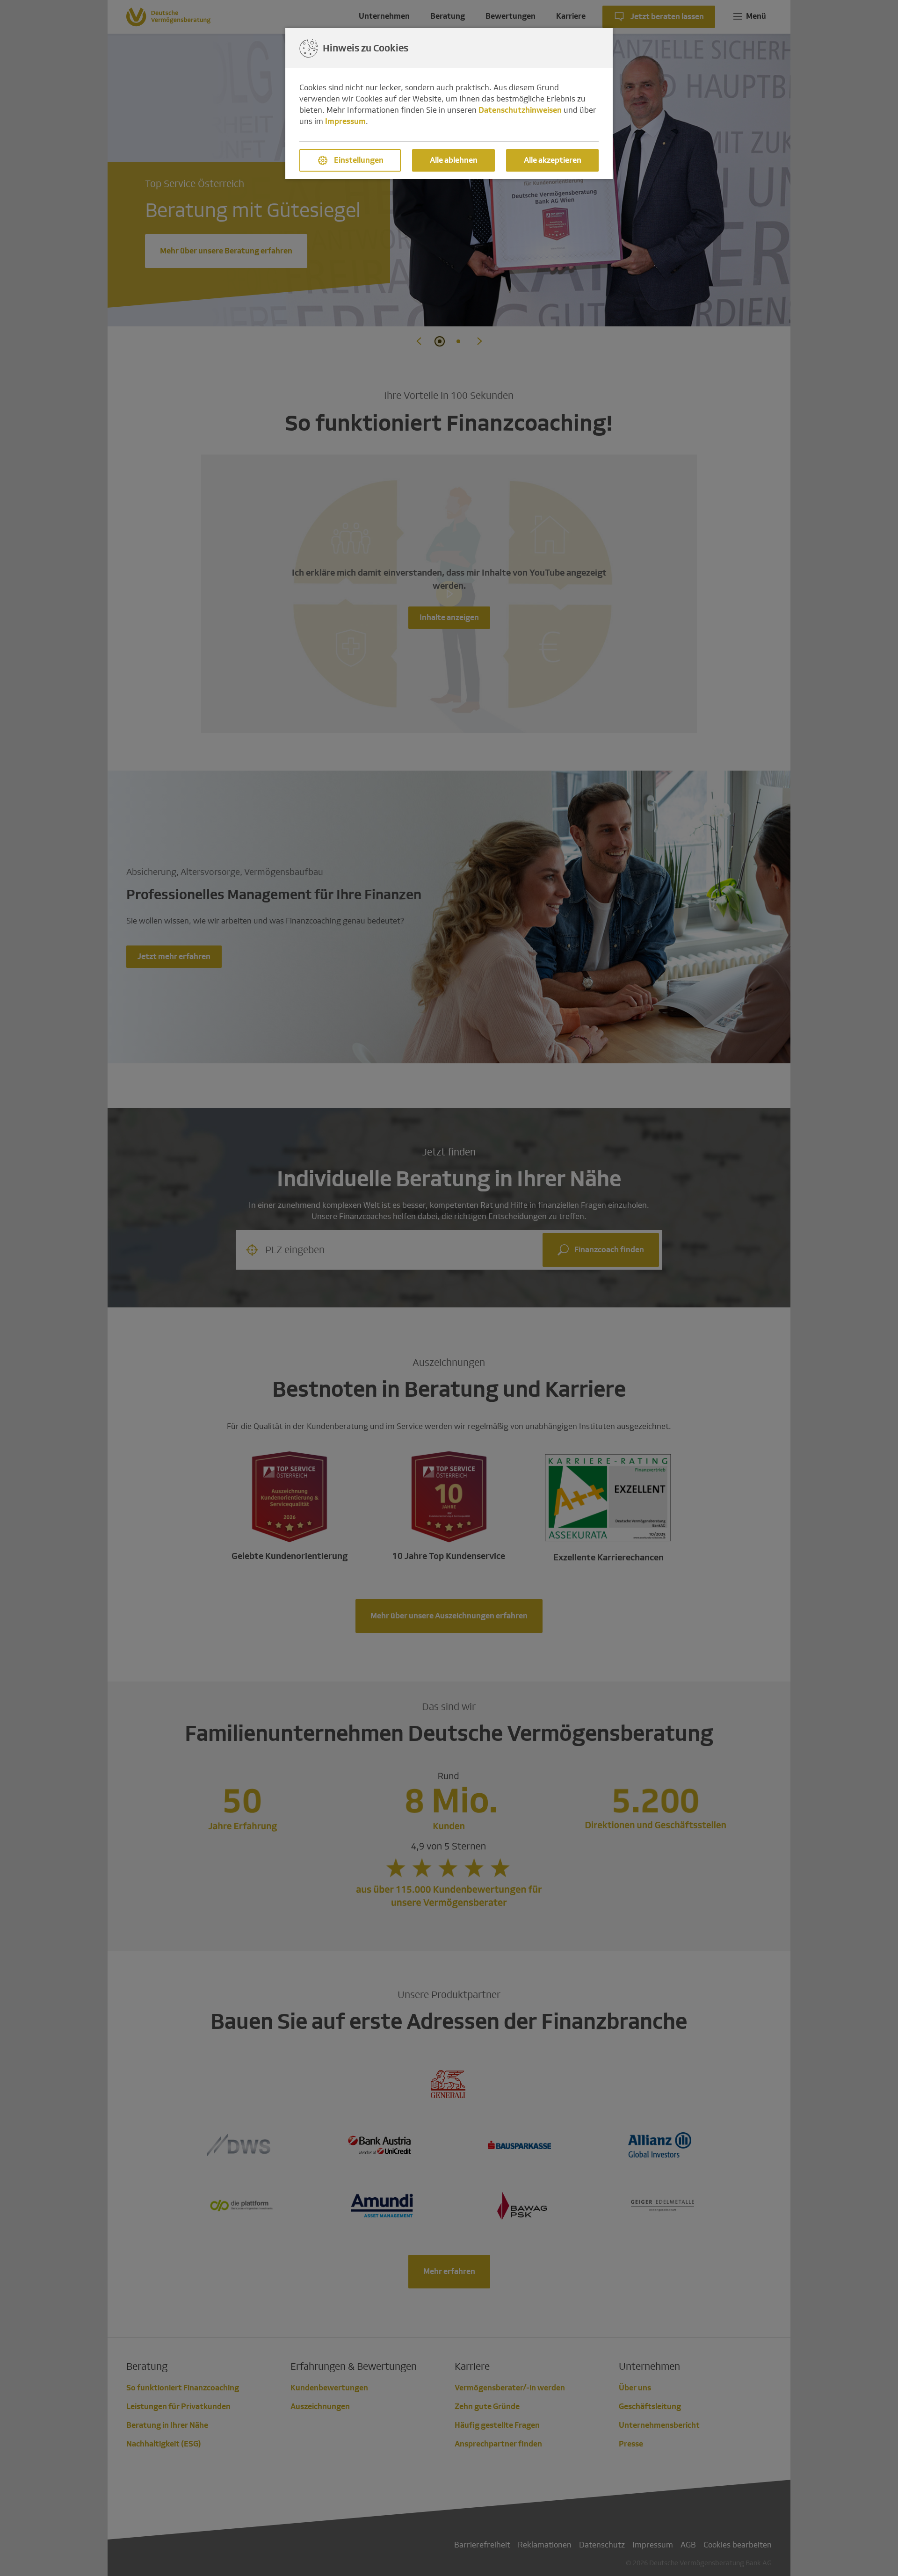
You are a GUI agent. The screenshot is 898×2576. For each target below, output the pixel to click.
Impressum (345, 121)
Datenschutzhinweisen (520, 110)
